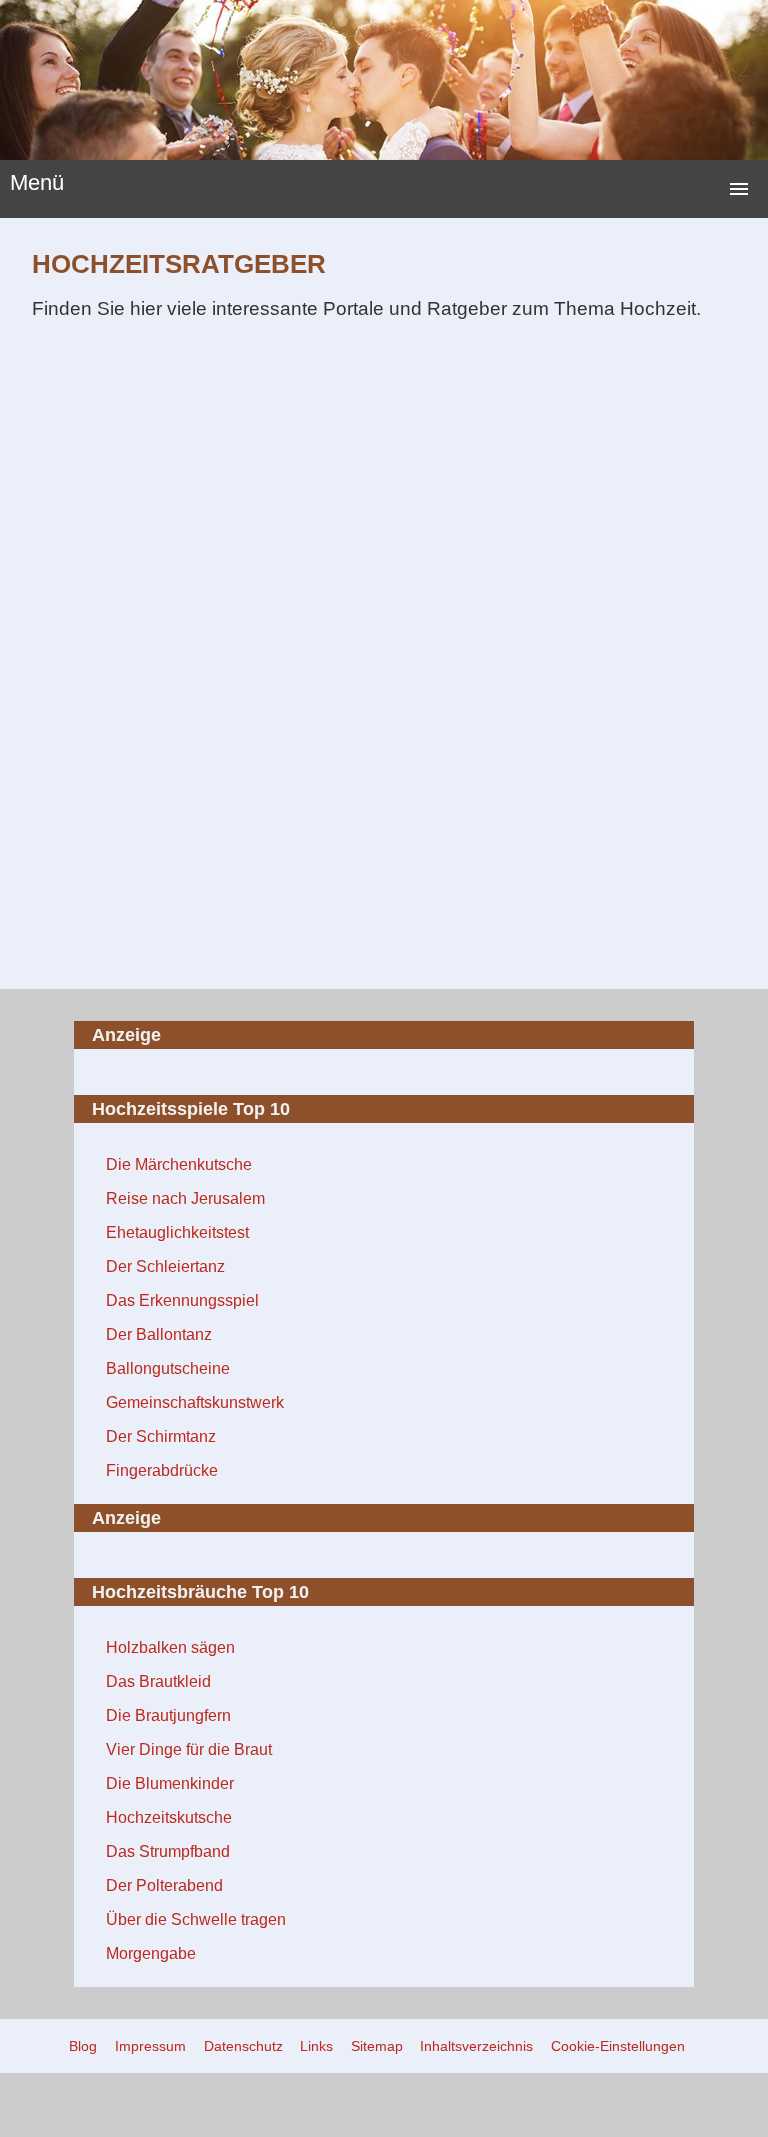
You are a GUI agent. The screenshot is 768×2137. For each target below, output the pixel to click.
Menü (37, 182)
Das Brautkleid (158, 1681)
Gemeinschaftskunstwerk (195, 1402)
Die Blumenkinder (170, 1783)
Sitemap (377, 2046)
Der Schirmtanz (161, 1436)
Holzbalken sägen (170, 1647)
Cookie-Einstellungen (618, 2046)
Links (316, 2046)
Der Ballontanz (159, 1334)
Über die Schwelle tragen (196, 1919)
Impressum (150, 2046)
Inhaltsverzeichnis (476, 2046)
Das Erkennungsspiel (182, 1300)
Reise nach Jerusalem (185, 1198)
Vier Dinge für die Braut (189, 1749)
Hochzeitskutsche (169, 1817)
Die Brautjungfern (168, 1715)
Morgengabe (151, 1953)
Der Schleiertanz (165, 1266)
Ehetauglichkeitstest (177, 1232)
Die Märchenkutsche (179, 1164)
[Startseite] (384, 80)
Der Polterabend (164, 1885)
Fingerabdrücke (162, 1470)
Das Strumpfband (168, 1851)
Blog (83, 2046)
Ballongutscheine (168, 1368)
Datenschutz (243, 2046)
